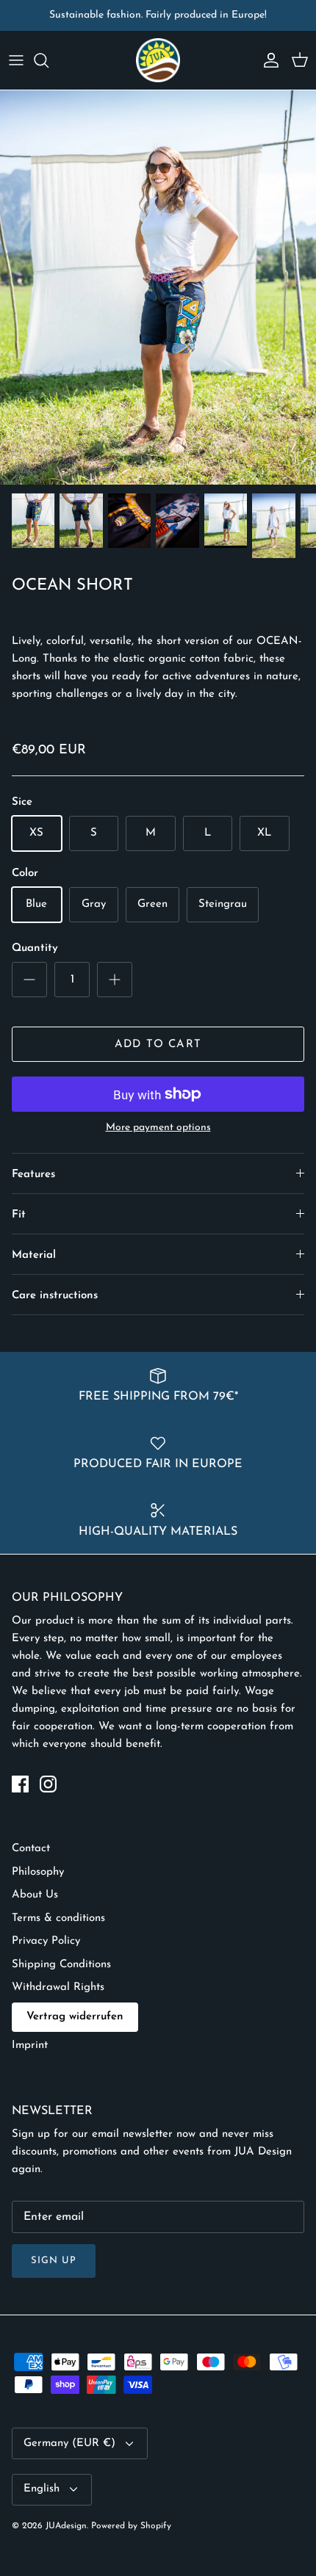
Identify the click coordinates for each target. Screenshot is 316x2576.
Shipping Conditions (61, 1965)
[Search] (49, 60)
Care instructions (55, 1296)
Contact (31, 1849)
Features (33, 1175)
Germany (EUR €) (69, 2443)
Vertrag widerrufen (75, 2017)
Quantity (35, 948)
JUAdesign (66, 2526)
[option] (158, 288)
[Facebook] (20, 1784)
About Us (35, 1895)
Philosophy (38, 1872)
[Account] (267, 60)
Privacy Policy (46, 1941)
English (42, 2489)
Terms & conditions (58, 1918)
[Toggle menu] (16, 60)
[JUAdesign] (158, 60)
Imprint (30, 2045)
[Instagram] (48, 1784)
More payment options (158, 1128)
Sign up (54, 2261)
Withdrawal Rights (58, 1987)
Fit (19, 1215)
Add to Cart (158, 1045)
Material (34, 1255)
